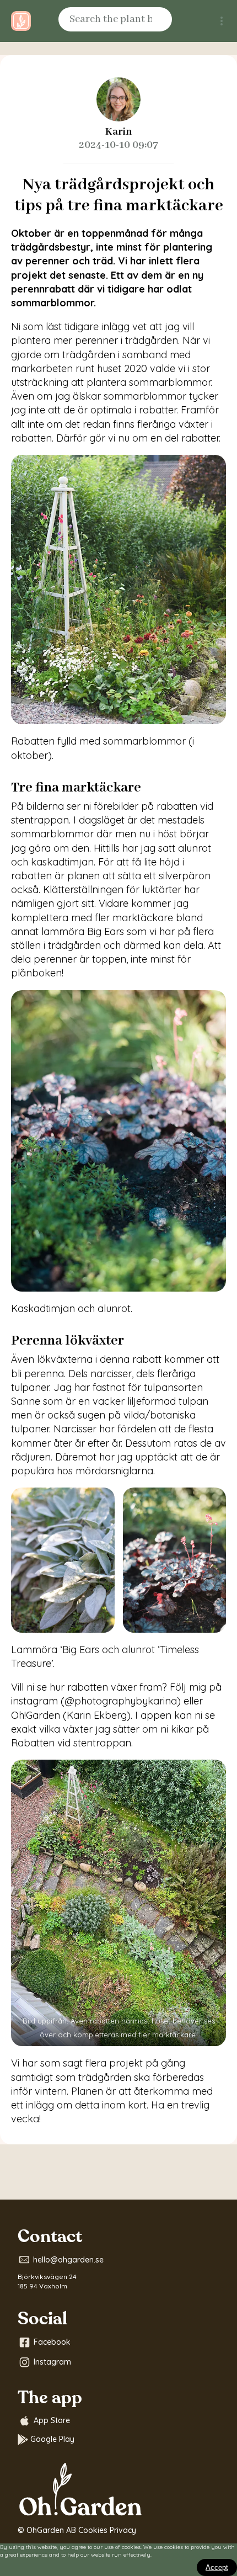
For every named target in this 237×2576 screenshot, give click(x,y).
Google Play (52, 2439)
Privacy (123, 2530)
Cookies (93, 2530)
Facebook (52, 2342)
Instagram (52, 2362)
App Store (52, 2420)
